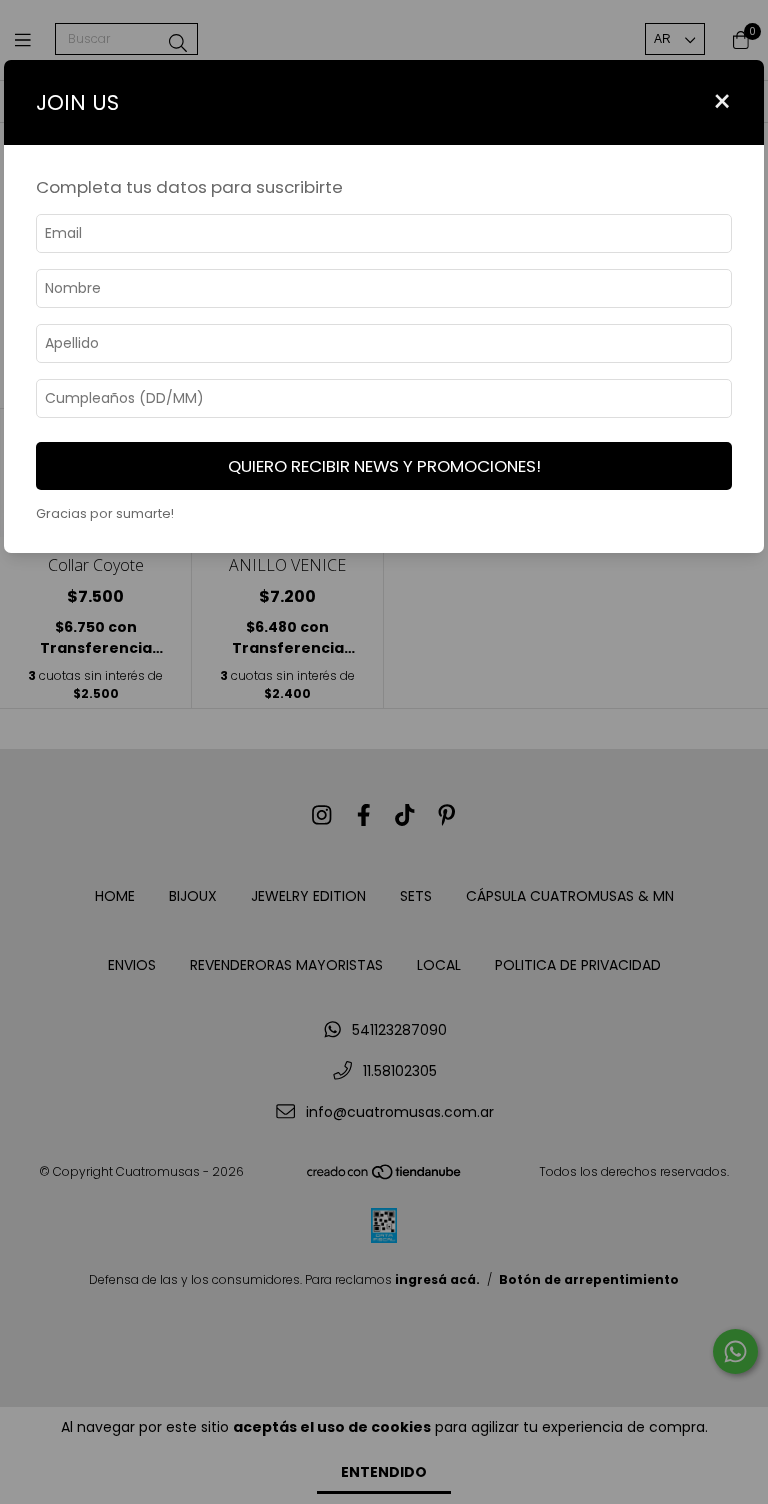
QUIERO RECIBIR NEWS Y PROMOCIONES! (384, 466)
